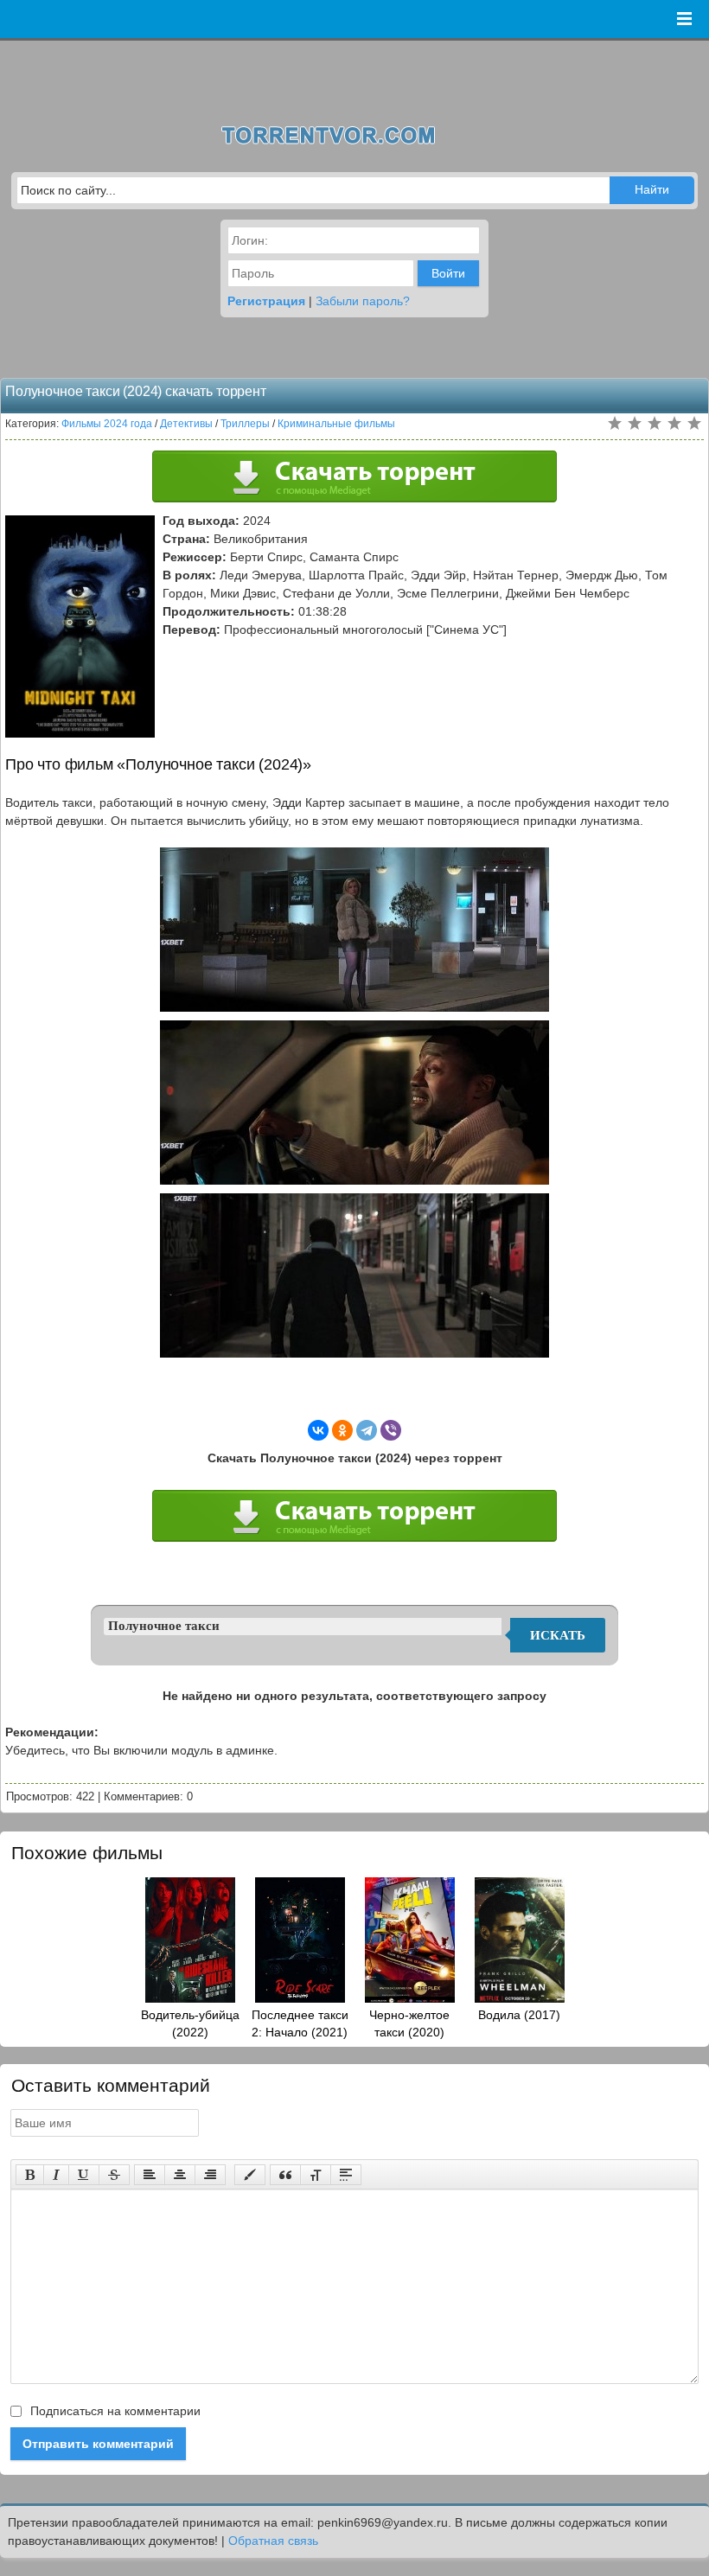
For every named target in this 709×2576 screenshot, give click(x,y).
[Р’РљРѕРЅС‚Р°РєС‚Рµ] (318, 1430)
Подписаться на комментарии (114, 2411)
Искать (558, 1635)
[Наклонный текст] (56, 2175)
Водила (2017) (519, 2015)
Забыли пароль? (363, 301)
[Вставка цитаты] (285, 2175)
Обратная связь (273, 2541)
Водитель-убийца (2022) (190, 2023)
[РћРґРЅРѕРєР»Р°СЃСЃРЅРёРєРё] (342, 1430)
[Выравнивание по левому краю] (150, 2175)
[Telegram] (367, 1430)
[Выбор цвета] (250, 2175)
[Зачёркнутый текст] (114, 2175)
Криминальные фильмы (336, 424)
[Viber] (391, 1430)
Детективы (186, 424)
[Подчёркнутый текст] (84, 2175)
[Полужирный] (30, 2175)
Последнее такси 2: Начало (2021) (300, 2023)
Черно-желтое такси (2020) (409, 2023)
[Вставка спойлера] (346, 2175)
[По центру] (180, 2175)
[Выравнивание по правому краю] (210, 2175)
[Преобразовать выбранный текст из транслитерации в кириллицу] (316, 2175)
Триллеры (245, 424)
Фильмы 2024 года (107, 424)
